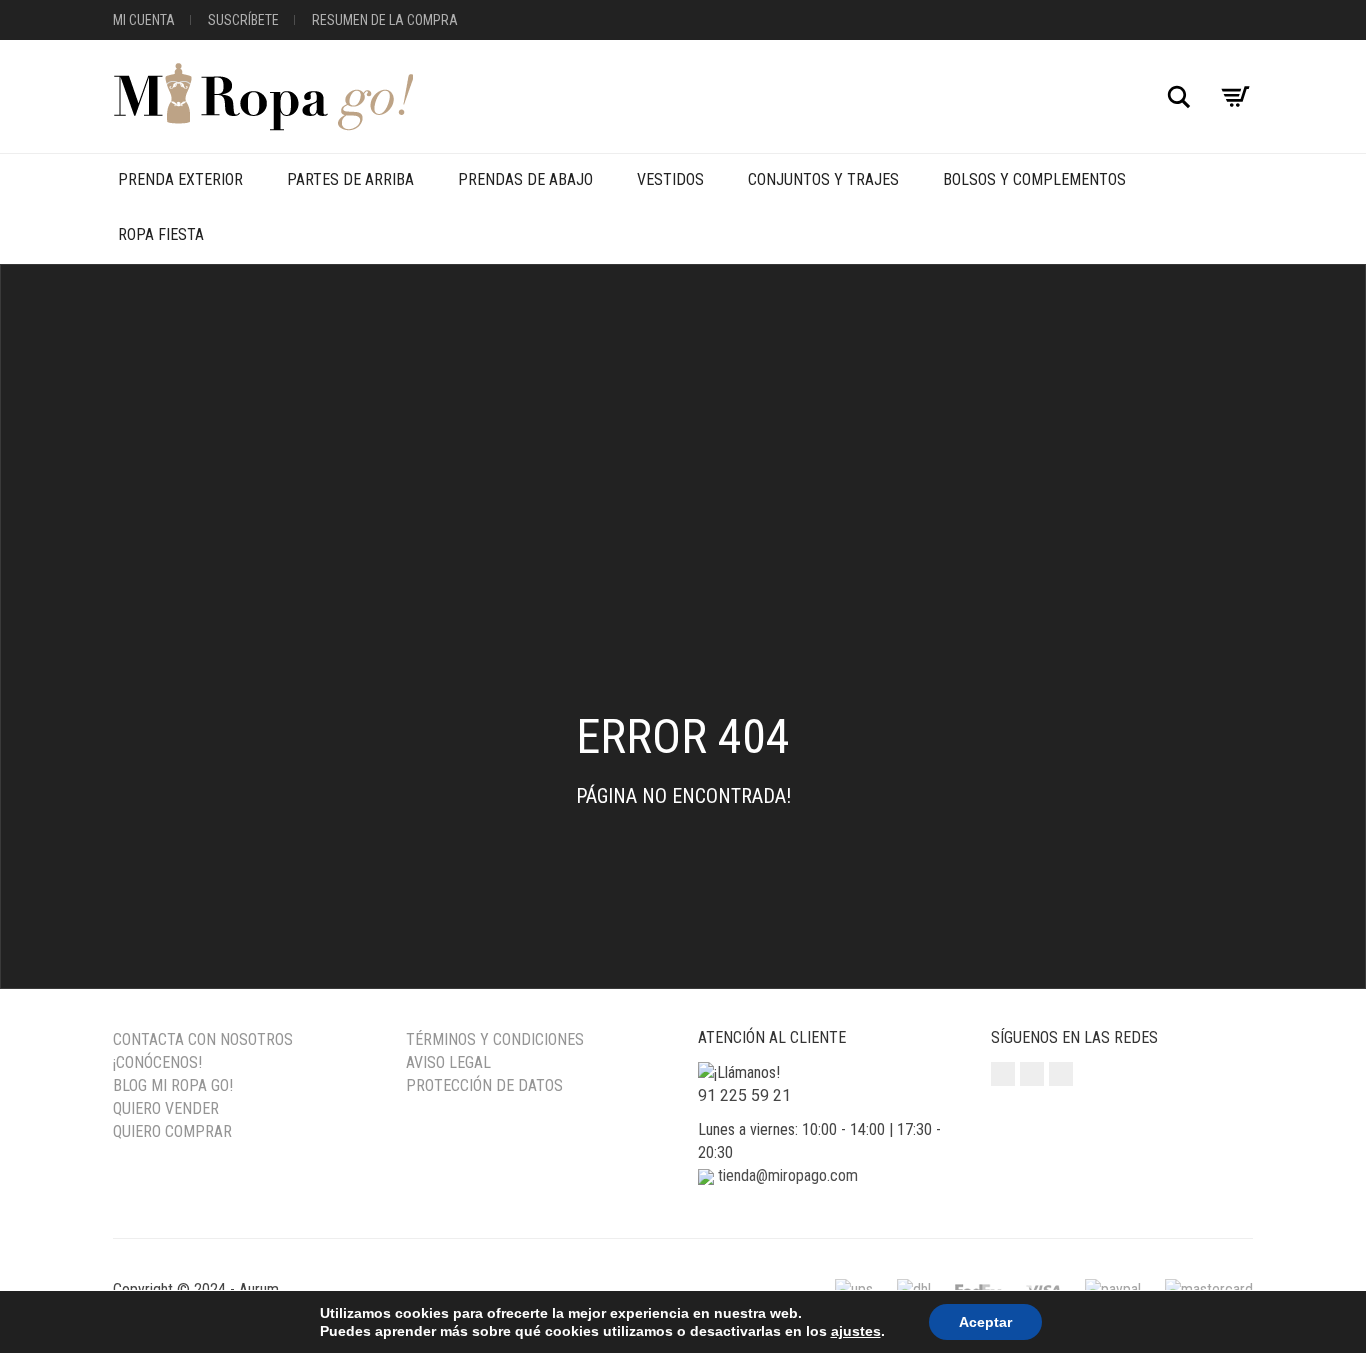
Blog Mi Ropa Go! (173, 1085)
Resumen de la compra (385, 20)
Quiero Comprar (172, 1131)
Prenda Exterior (180, 179)
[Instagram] (1003, 1074)
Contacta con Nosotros (203, 1039)
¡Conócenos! (157, 1062)
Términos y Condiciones (495, 1039)
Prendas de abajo (525, 179)
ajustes (856, 1331)
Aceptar (985, 1322)
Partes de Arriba (350, 179)
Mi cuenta (144, 20)
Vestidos (670, 179)
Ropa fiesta (161, 234)
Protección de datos (484, 1085)
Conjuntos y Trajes (823, 179)
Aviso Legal (448, 1062)
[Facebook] (1032, 1074)
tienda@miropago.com (788, 1175)
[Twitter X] (1061, 1074)
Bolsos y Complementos (1034, 179)
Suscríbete (243, 20)
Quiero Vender (166, 1108)
